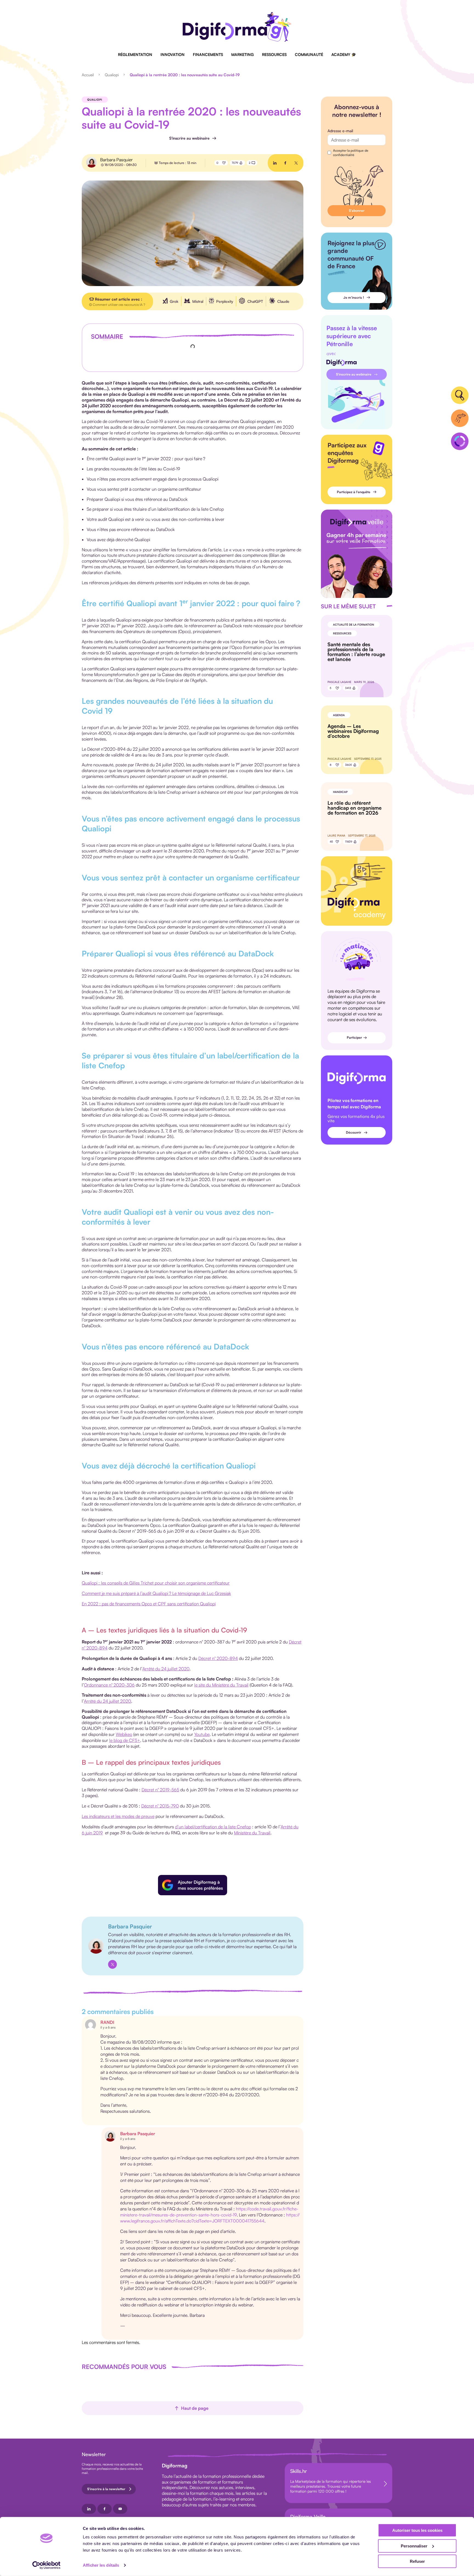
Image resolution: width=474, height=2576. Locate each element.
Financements (208, 54)
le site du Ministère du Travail (221, 1685)
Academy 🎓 (344, 54)
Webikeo (124, 1734)
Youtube (202, 1734)
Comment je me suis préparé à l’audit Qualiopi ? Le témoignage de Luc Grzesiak (156, 1593)
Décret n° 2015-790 (160, 1806)
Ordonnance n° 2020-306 (109, 1685)
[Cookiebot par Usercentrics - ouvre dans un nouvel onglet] (46, 2565)
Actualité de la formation (354, 625)
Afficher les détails (101, 2565)
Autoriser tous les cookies (417, 2530)
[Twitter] (112, 1964)
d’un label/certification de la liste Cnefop (213, 1827)
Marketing (242, 54)
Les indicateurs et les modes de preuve (118, 1816)
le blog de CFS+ (125, 1740)
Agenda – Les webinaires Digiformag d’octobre (353, 731)
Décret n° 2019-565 (160, 1790)
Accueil (88, 75)
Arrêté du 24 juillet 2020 (166, 1669)
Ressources (274, 54)
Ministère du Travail (252, 1833)
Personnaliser (414, 2546)
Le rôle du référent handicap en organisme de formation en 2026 (355, 808)
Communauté (309, 54)
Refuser (417, 2561)
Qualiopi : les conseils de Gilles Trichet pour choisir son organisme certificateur (156, 1583)
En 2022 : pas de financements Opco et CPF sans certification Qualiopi (149, 1604)
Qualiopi (112, 75)
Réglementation (135, 54)
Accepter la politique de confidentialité (351, 153)
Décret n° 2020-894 (218, 1658)
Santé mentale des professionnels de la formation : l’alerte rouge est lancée (356, 652)
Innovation (173, 54)
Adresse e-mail (340, 131)
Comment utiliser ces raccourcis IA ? (119, 305)
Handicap (340, 792)
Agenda (339, 715)
